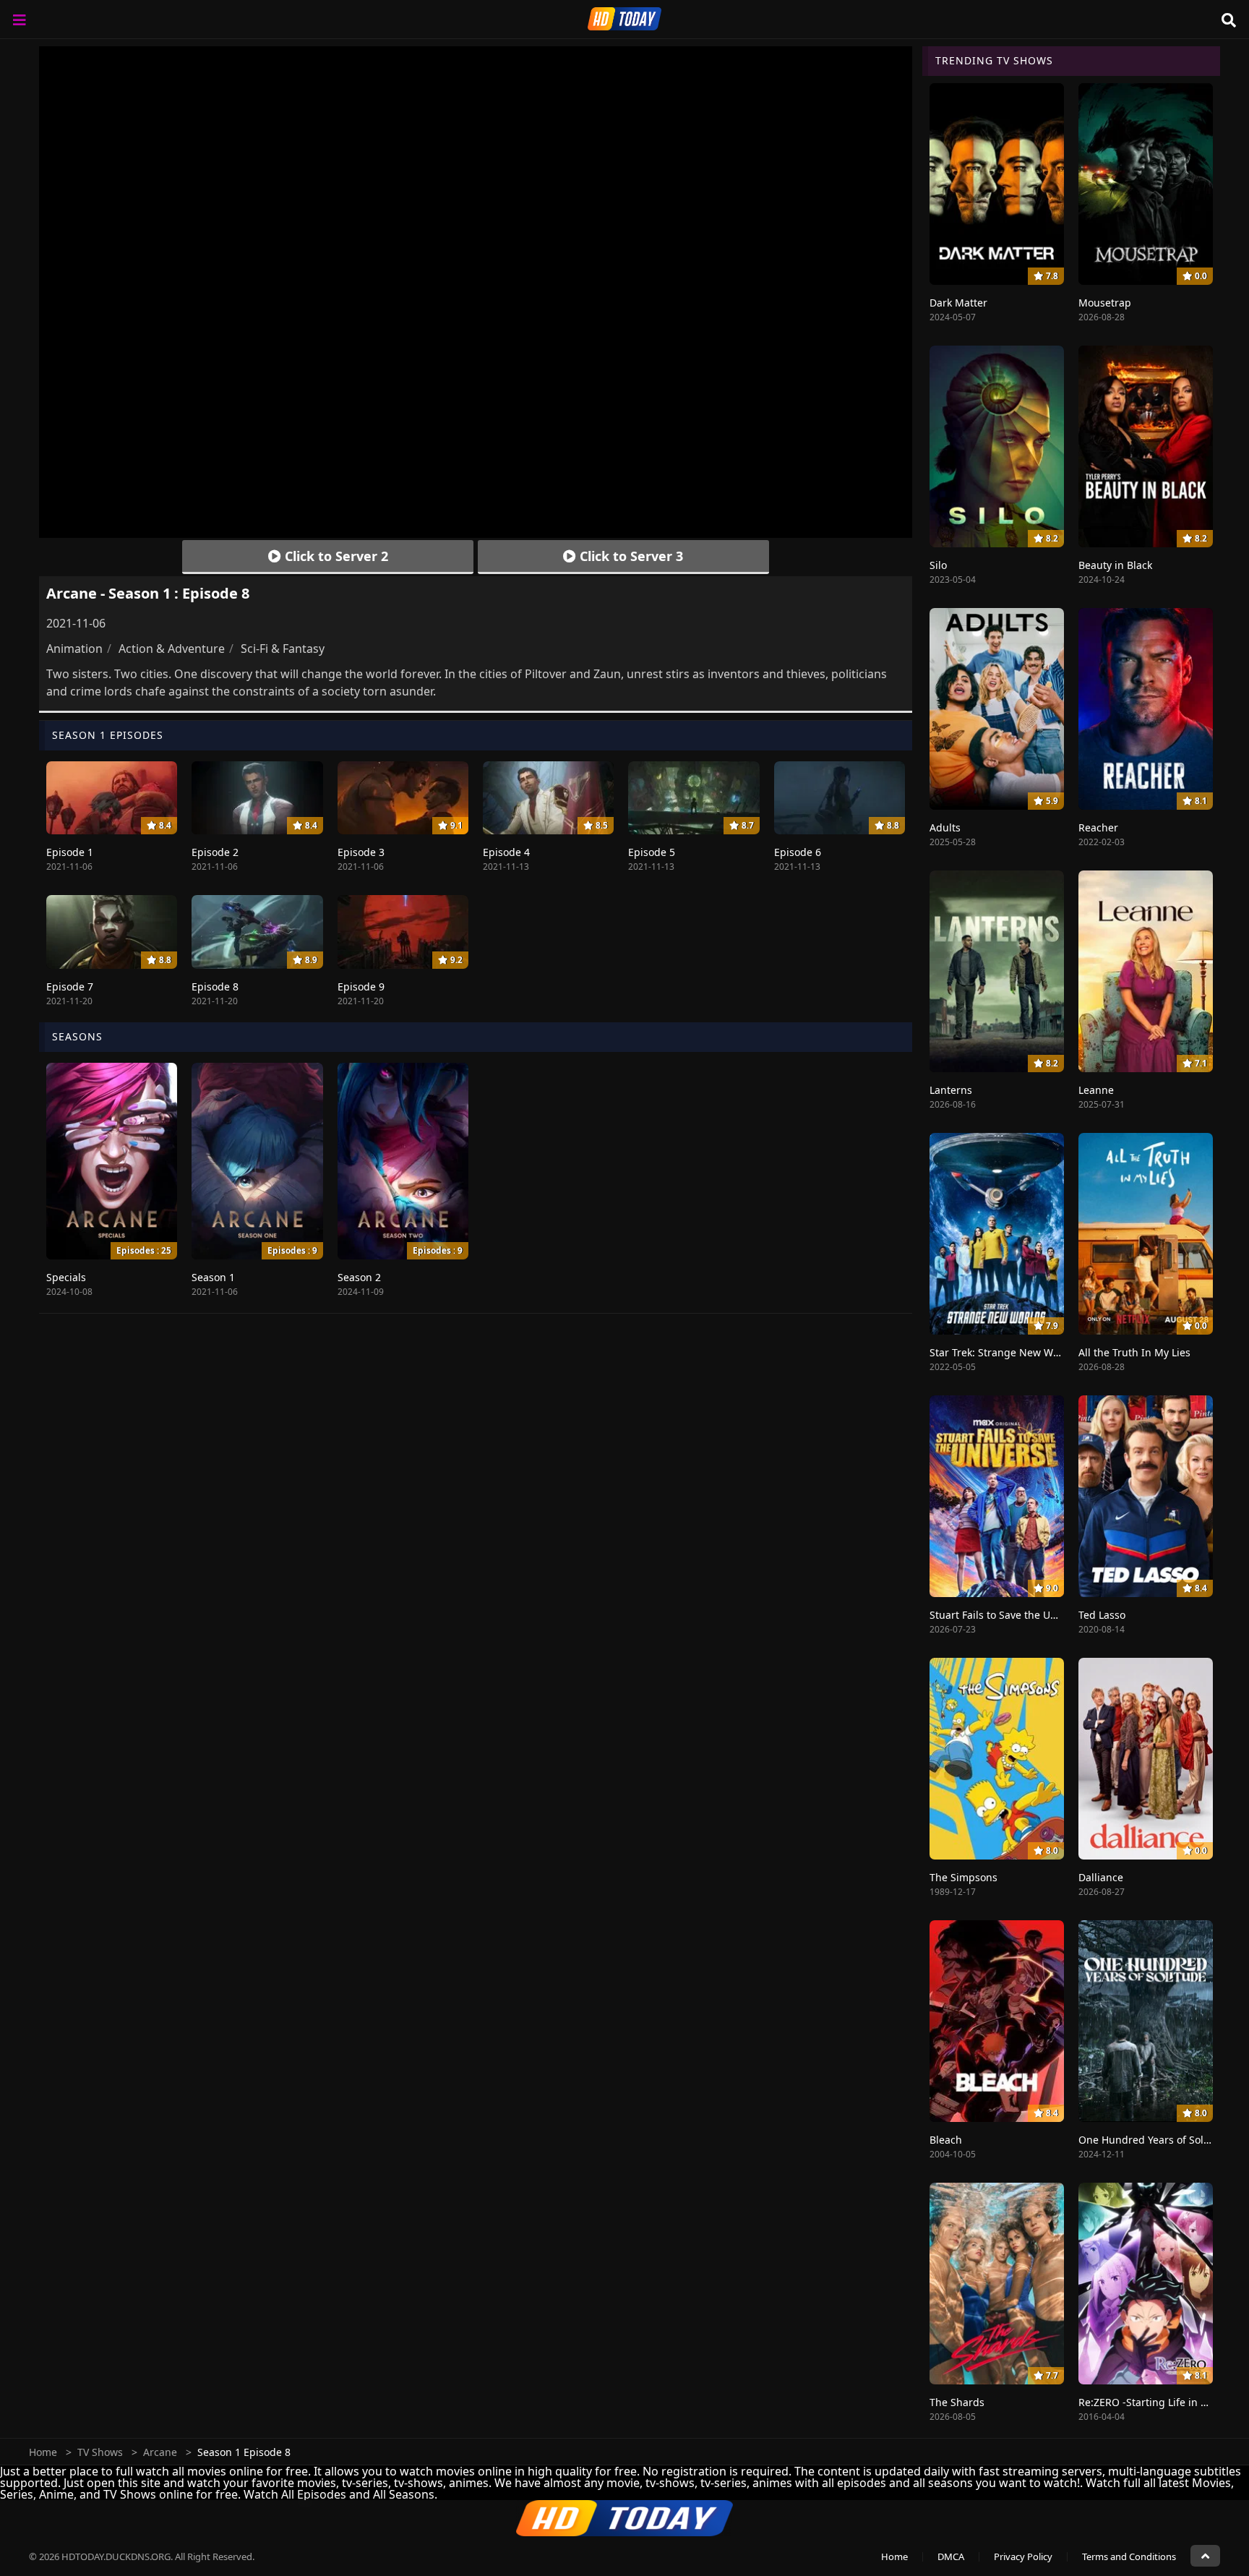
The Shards (957, 2402)
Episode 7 (70, 987)
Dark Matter (958, 303)
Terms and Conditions (1129, 2556)
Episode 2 (215, 852)
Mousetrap (1105, 303)
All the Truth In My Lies (1134, 1352)
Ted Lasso (1102, 1615)
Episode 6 (798, 852)
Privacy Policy (1023, 2556)
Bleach (946, 2140)
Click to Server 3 (630, 556)
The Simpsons (963, 1877)
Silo (938, 565)
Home (43, 2452)
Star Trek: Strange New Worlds (1004, 1352)
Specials (66, 1277)
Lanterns (951, 1090)
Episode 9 (361, 987)
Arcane (160, 2452)
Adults (945, 827)
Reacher (1098, 827)
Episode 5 (652, 852)
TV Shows (100, 2452)
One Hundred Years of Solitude (1154, 2140)
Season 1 (213, 1277)
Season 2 (359, 1277)
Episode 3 (361, 852)
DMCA (951, 2556)
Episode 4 (506, 852)
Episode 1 (70, 852)
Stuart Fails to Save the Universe (1008, 1615)
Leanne (1096, 1090)
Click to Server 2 (335, 556)
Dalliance (1101, 1877)
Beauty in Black (1115, 565)
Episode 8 (215, 987)
